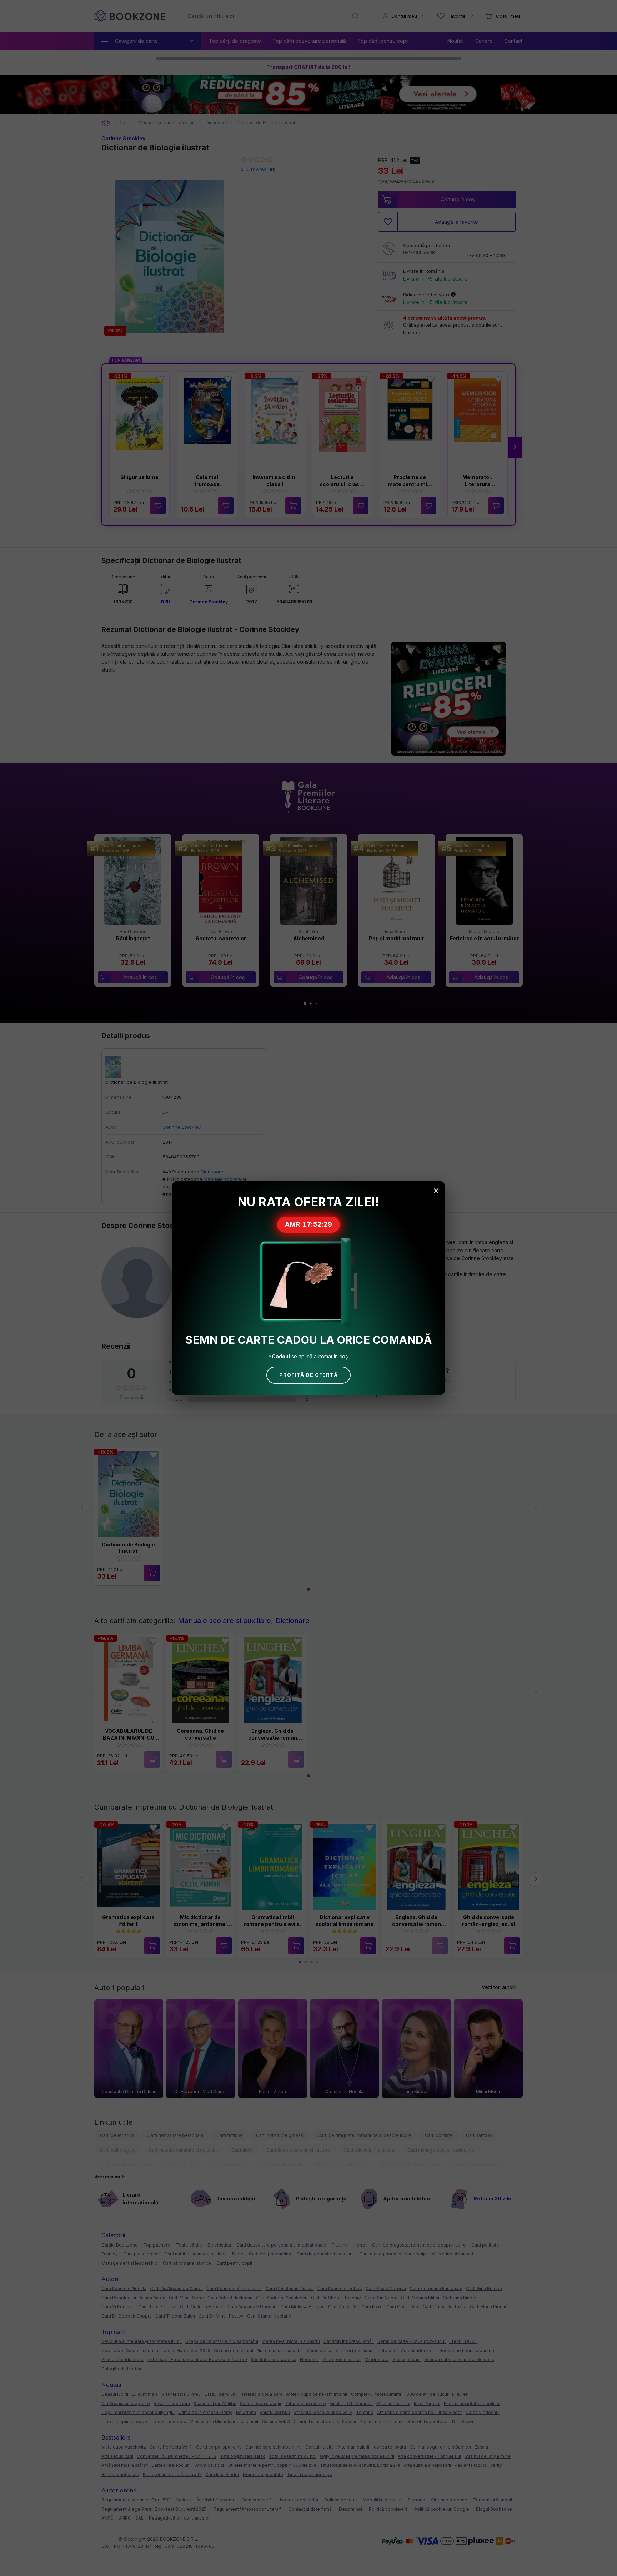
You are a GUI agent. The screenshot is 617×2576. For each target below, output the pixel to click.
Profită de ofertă (308, 1375)
